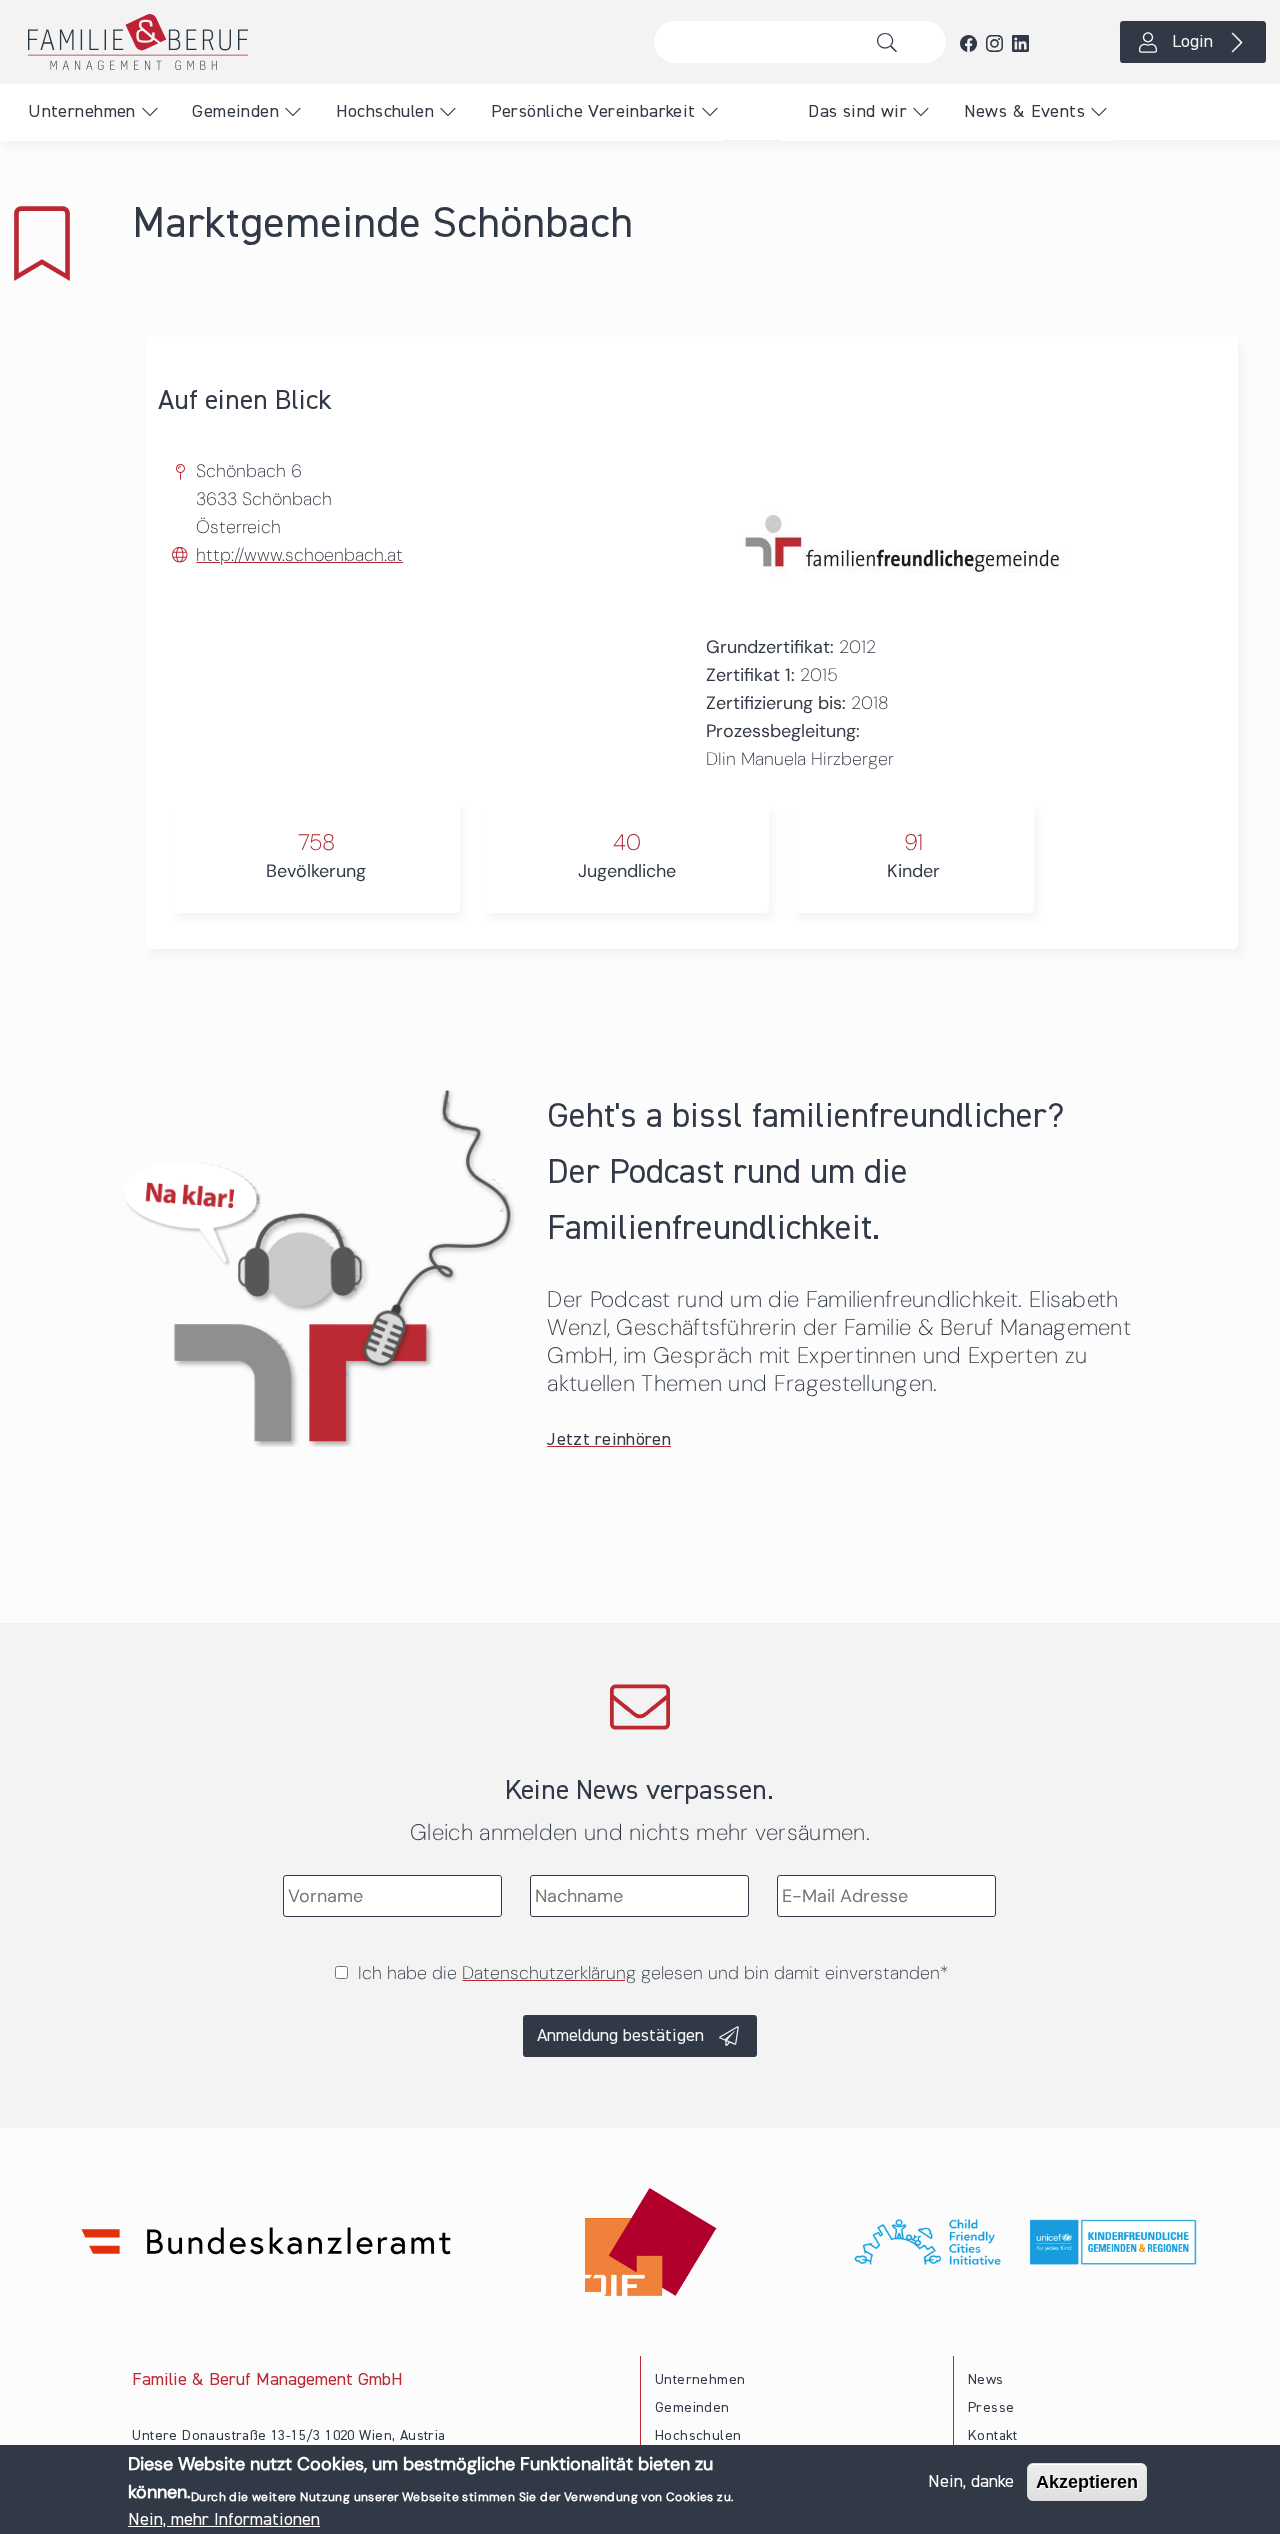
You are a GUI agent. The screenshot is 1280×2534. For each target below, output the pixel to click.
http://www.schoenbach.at (299, 555)
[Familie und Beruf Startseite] (320, 42)
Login (1192, 42)
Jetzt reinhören (609, 1440)
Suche (892, 42)
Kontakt (993, 2436)
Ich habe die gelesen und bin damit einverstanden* (653, 1973)
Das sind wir (857, 112)
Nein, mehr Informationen (224, 2520)
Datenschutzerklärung (549, 1973)
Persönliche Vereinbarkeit (593, 112)
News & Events (1024, 112)
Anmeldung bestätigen (620, 2036)
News (986, 2380)
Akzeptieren (1087, 2482)
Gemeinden (235, 112)
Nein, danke (971, 2482)
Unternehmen (81, 112)
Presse (991, 2408)
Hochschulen (385, 112)
